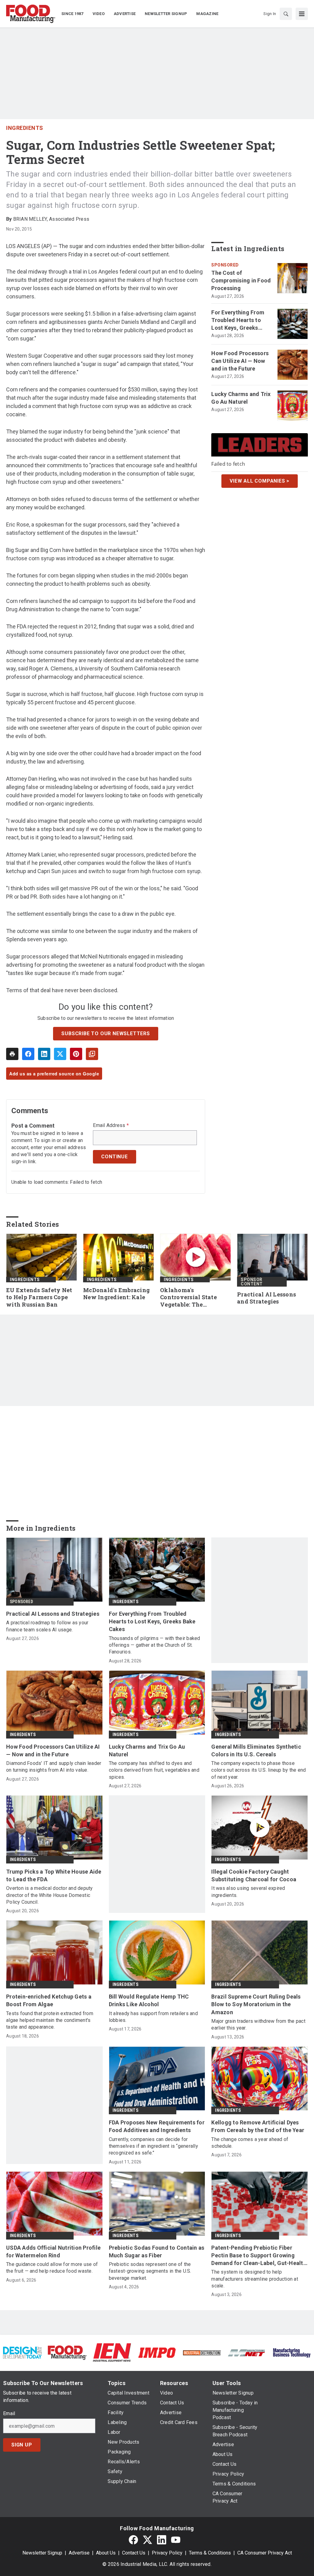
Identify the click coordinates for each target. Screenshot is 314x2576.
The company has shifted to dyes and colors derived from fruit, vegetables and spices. (154, 1770)
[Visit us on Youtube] (176, 2540)
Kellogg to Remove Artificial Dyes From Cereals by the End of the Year (258, 2126)
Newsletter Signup (42, 2553)
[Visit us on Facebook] (133, 2540)
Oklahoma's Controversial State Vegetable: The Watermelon (188, 1298)
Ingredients (25, 128)
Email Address (111, 1125)
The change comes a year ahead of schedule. (250, 2143)
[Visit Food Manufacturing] (67, 2352)
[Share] (28, 1054)
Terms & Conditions (210, 2553)
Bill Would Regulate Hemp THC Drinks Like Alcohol (149, 2000)
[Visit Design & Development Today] (22, 2352)
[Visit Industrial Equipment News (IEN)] (112, 2352)
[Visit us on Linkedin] (162, 2540)
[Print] (12, 1054)
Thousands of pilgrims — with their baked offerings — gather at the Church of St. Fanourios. (155, 1645)
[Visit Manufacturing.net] (247, 2352)
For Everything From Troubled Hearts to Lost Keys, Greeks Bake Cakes (238, 321)
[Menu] (302, 14)
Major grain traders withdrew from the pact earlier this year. (258, 2024)
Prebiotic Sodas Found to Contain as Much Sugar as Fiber (157, 2252)
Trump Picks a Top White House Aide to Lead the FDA (54, 1875)
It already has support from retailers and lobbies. (153, 2017)
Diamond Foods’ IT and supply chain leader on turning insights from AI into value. (54, 1767)
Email (9, 2414)
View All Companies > (260, 481)
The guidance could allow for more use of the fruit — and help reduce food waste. (52, 2268)
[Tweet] (60, 1054)
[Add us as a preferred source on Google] (92, 1054)
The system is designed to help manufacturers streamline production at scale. (255, 2279)
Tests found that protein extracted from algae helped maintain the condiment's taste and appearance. (50, 2020)
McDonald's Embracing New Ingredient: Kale (116, 1294)
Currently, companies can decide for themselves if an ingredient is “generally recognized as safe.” (153, 2146)
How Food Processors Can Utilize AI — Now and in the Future (240, 361)
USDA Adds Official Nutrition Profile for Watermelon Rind (53, 2252)
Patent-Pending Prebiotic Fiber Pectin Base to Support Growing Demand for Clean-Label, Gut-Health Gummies (259, 2256)
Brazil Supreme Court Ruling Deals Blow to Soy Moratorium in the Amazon (256, 2004)
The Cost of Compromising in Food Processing (241, 280)
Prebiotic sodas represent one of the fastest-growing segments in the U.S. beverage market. (150, 2271)
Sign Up (22, 2445)
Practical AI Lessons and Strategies (266, 1298)
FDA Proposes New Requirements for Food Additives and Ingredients (157, 2126)
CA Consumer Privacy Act (265, 2553)
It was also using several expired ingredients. (248, 1892)
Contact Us (134, 2553)
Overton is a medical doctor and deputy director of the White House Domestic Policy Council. (50, 1895)
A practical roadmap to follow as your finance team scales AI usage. (47, 1626)
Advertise (79, 2553)
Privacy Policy (167, 2553)
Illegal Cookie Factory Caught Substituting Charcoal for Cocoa (254, 1875)
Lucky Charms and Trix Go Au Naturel (241, 398)
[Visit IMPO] (157, 2352)
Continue (114, 1157)
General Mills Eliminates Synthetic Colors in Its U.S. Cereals (256, 1750)
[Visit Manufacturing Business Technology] (292, 2352)
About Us (106, 2553)
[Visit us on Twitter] (147, 2540)
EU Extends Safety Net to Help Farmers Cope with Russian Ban (39, 1298)
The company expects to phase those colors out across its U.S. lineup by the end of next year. (258, 1770)
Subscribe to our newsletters (105, 1034)
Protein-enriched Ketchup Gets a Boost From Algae (49, 2000)
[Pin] (76, 1054)
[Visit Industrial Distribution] (202, 2352)
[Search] (286, 14)
